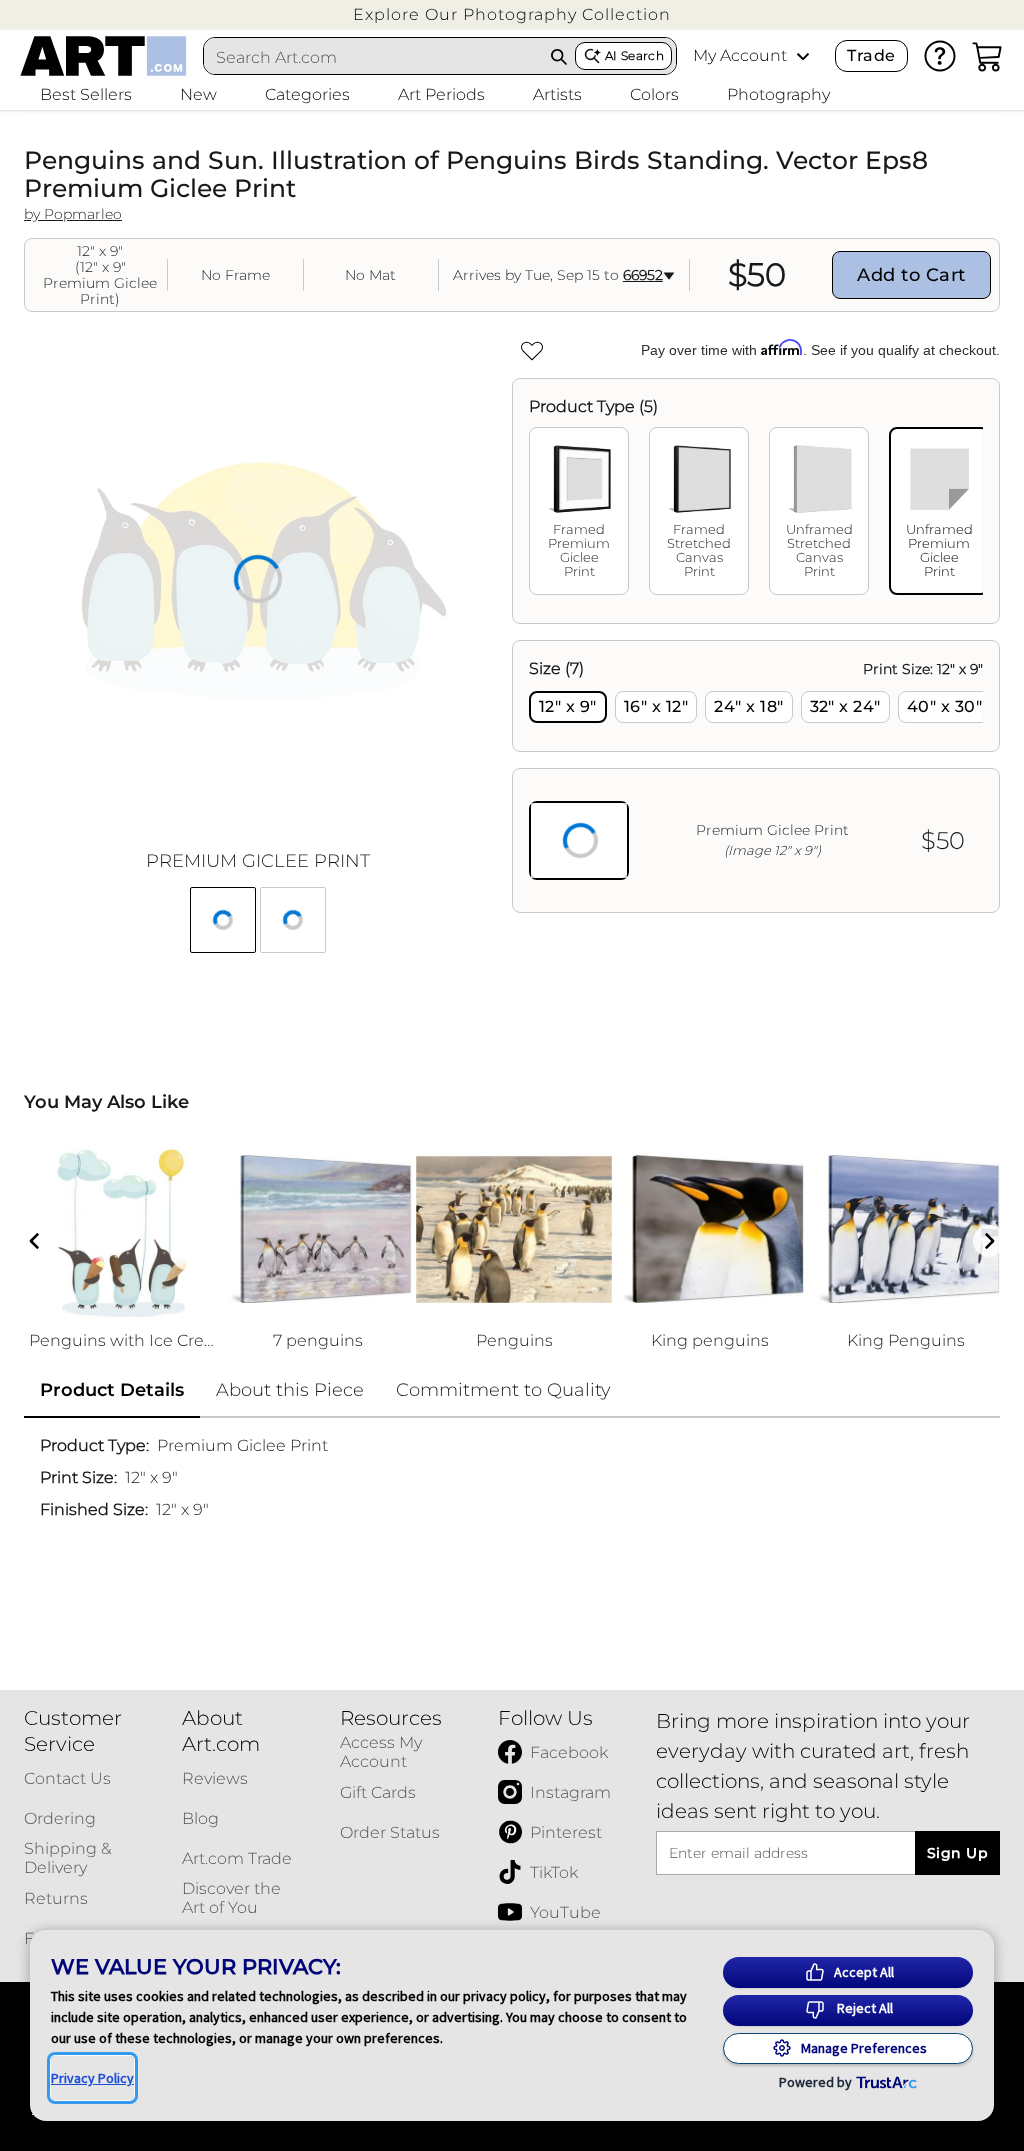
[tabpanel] (756, 776)
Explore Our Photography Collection (512, 14)
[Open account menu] (803, 56)
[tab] (579, 511)
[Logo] (103, 56)
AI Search (634, 55)
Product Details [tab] (112, 1390)
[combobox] (374, 57)
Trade (871, 55)
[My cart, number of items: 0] (988, 56)
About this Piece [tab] (290, 1390)
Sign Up (957, 1853)
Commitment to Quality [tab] (503, 1390)
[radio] (568, 707)
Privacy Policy (92, 2078)
